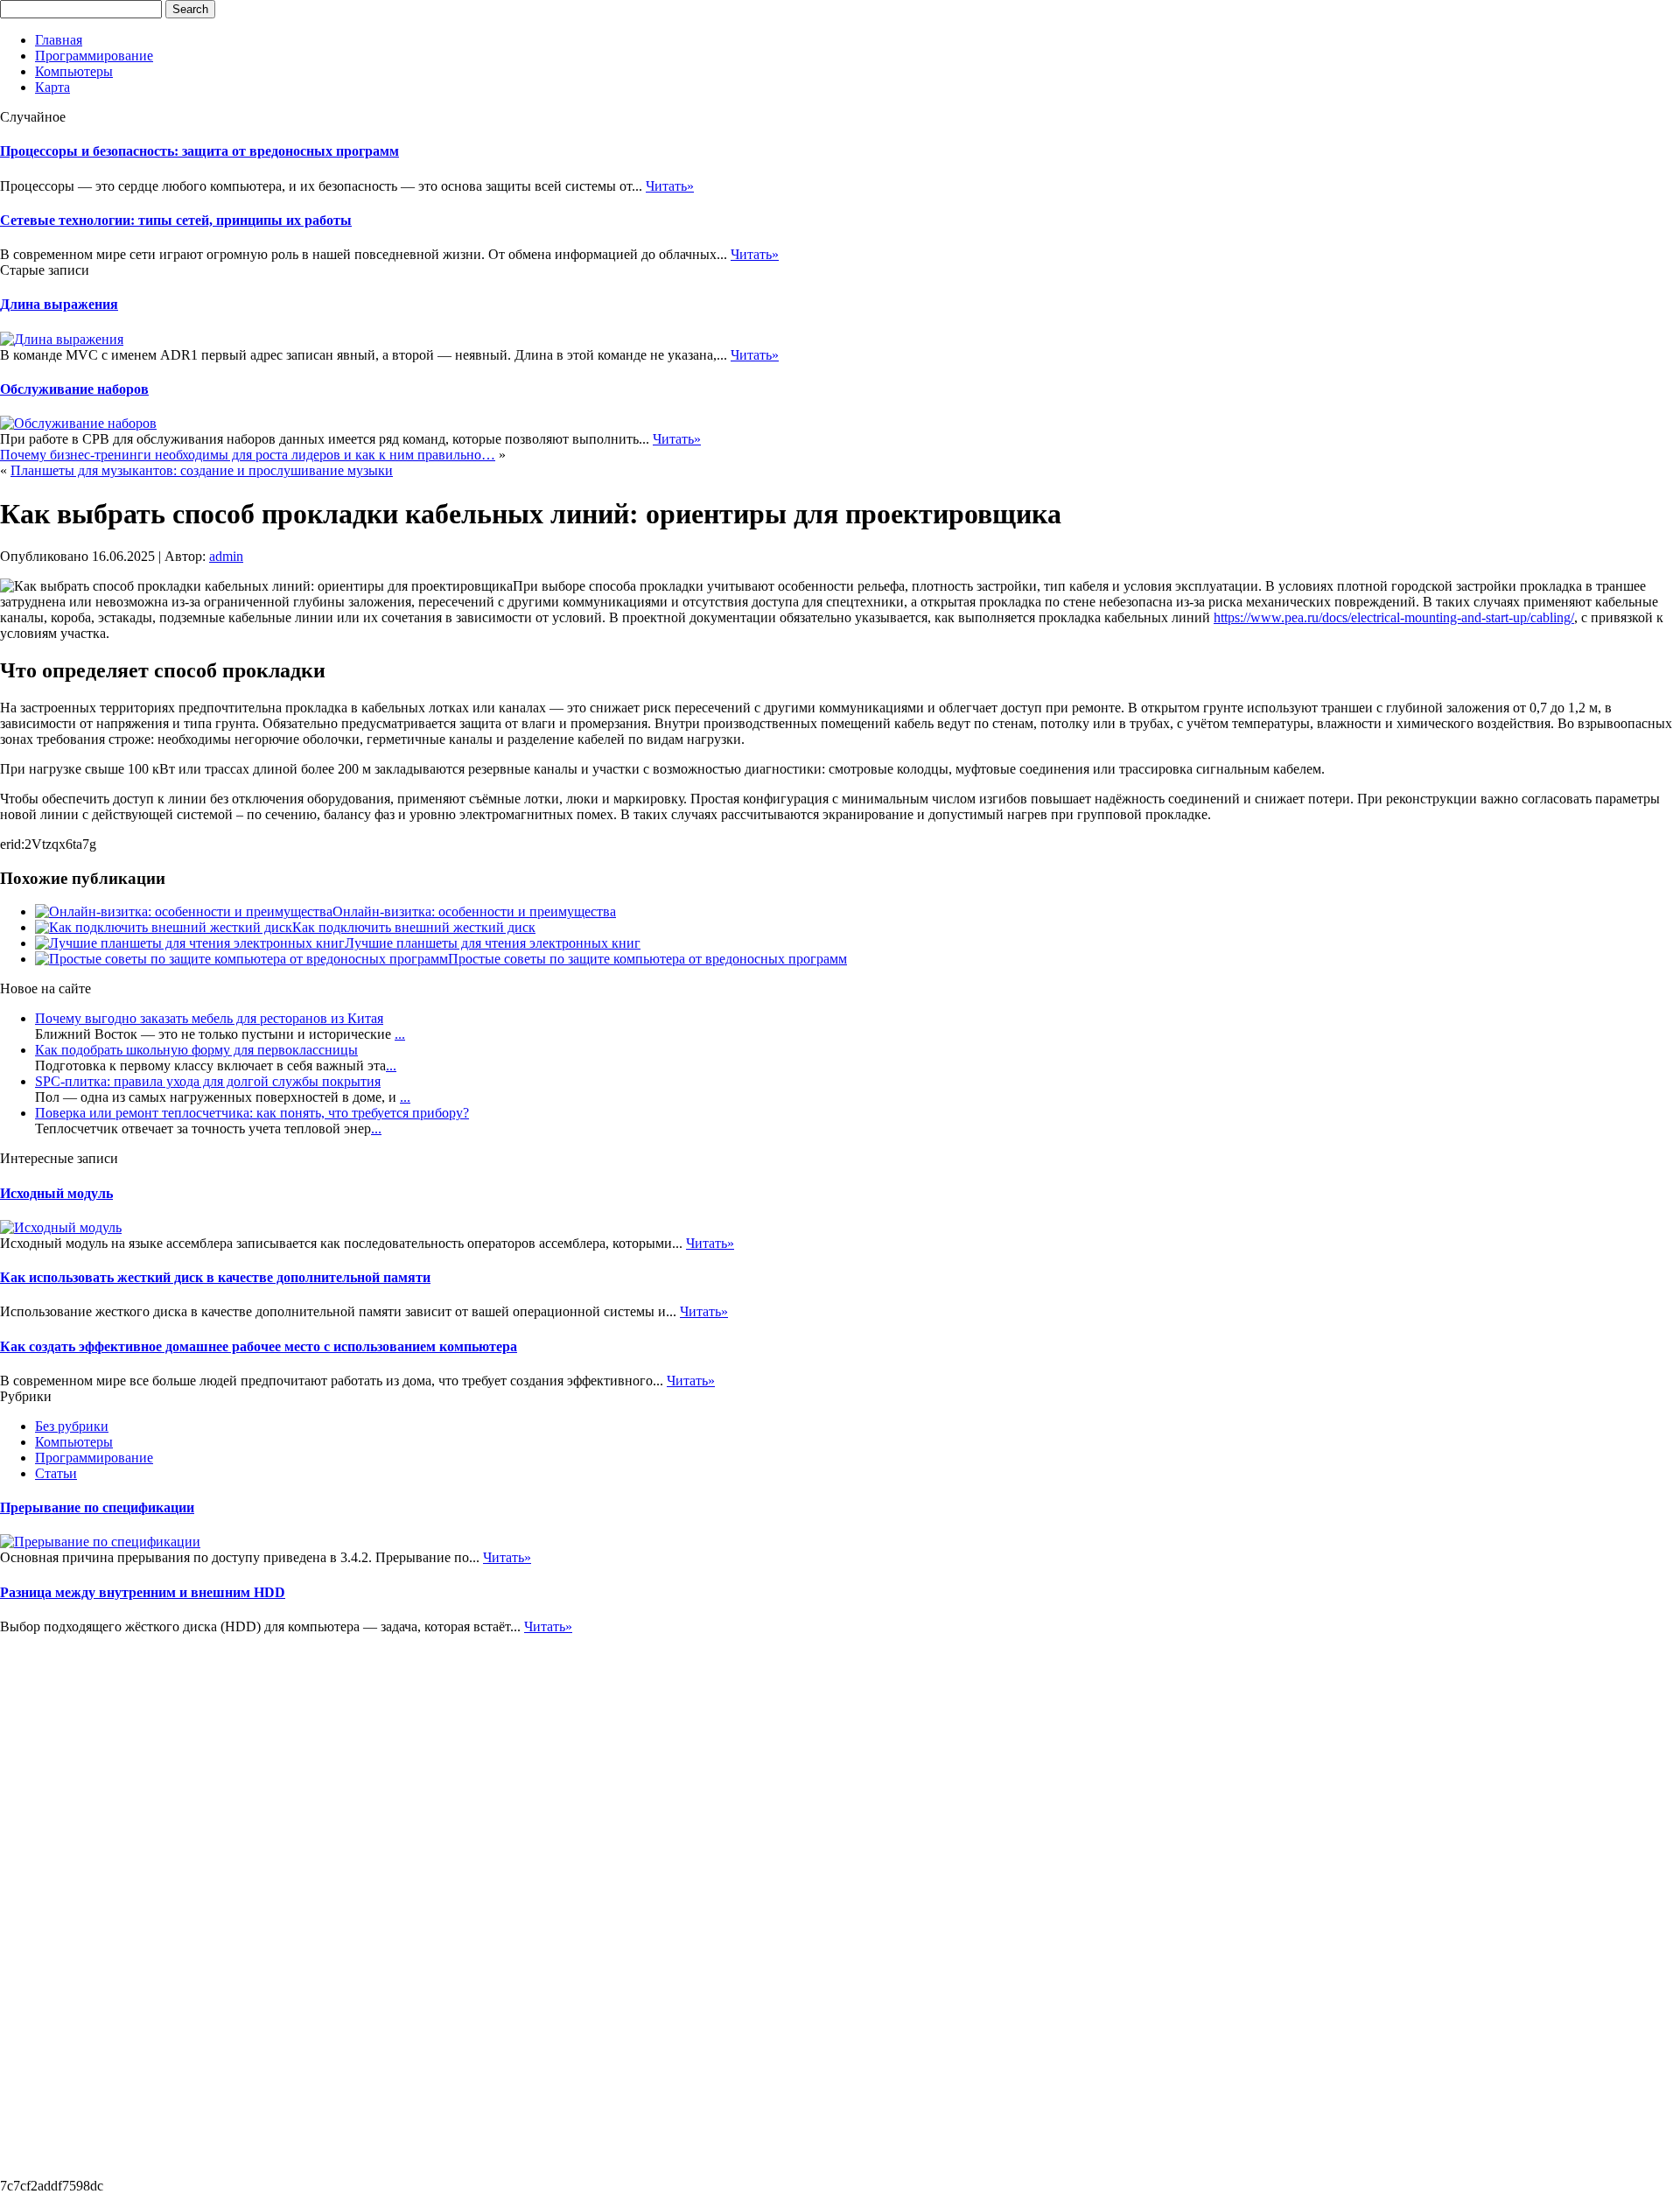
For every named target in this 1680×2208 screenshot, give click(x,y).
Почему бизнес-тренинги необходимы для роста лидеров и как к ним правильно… (248, 455)
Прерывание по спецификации (97, 1507)
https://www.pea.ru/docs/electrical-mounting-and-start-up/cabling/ (1394, 617)
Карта (52, 87)
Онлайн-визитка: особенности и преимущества (474, 911)
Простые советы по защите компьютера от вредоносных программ (647, 959)
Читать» (670, 186)
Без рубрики (72, 1426)
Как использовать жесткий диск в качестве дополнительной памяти (215, 1277)
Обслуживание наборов (74, 389)
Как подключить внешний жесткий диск (414, 927)
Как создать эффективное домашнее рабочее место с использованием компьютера (259, 1346)
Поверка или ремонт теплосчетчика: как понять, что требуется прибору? (252, 1113)
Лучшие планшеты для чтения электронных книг (493, 943)
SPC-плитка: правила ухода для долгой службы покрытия (208, 1081)
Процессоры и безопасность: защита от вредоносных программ (199, 151)
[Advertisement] (70, 1897)
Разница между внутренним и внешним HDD (143, 1592)
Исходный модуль (56, 1193)
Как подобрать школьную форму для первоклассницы (196, 1050)
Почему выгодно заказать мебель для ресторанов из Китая (209, 1018)
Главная (59, 40)
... (400, 1034)
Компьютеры (74, 71)
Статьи (56, 1473)
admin (226, 556)
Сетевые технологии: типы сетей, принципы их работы (176, 220)
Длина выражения (59, 304)
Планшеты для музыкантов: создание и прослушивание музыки (202, 470)
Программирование (94, 56)
